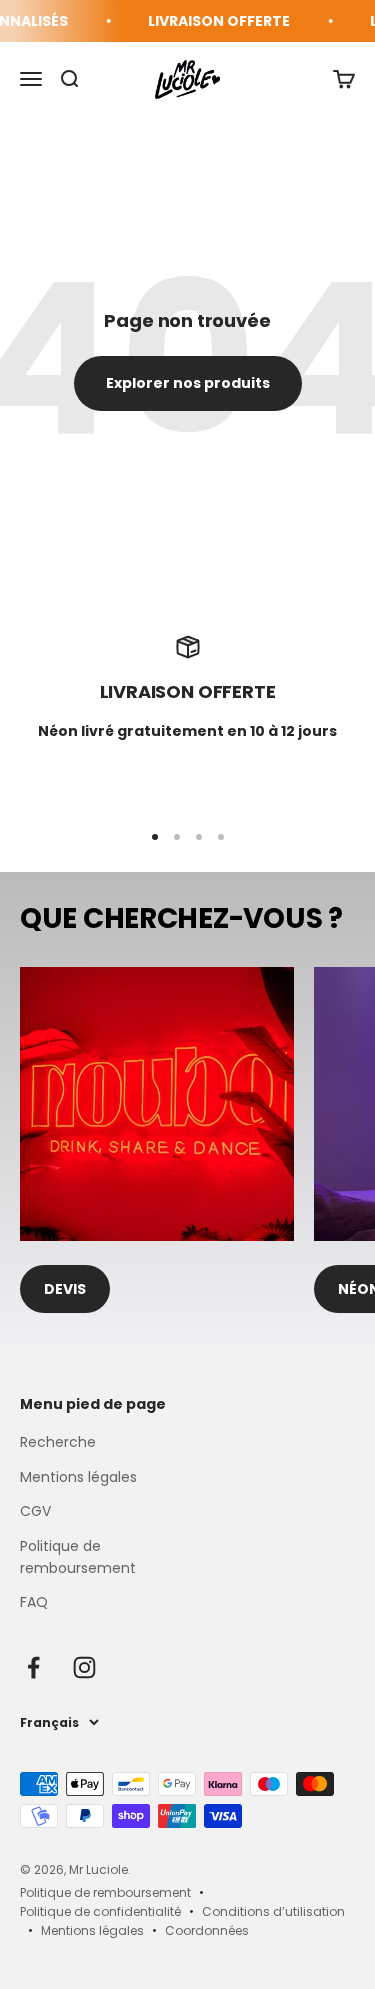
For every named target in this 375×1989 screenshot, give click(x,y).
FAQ (34, 1602)
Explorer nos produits (188, 383)
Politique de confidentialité (100, 1911)
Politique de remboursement (78, 1557)
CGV (35, 1511)
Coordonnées (207, 1930)
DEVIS (65, 1289)
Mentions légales (78, 1477)
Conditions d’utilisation (273, 1911)
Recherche (58, 1442)
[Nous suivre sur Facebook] (33, 1667)
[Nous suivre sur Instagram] (84, 1667)
